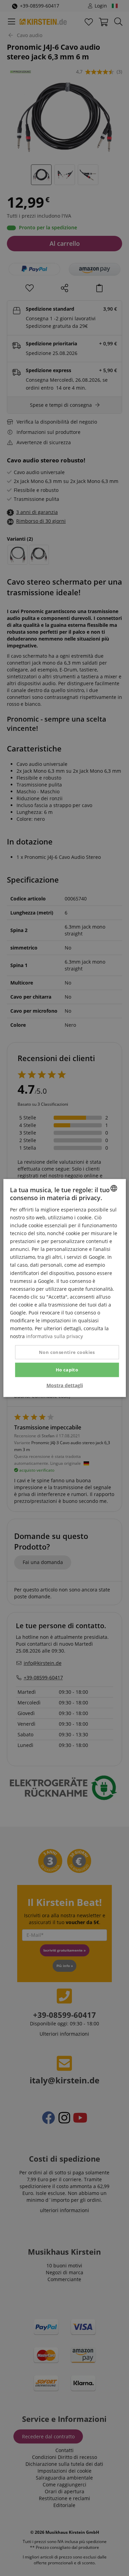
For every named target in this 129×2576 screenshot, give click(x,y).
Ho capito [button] (67, 1370)
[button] (65, 1385)
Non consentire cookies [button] (67, 1352)
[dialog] (64, 1288)
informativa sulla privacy (55, 1336)
